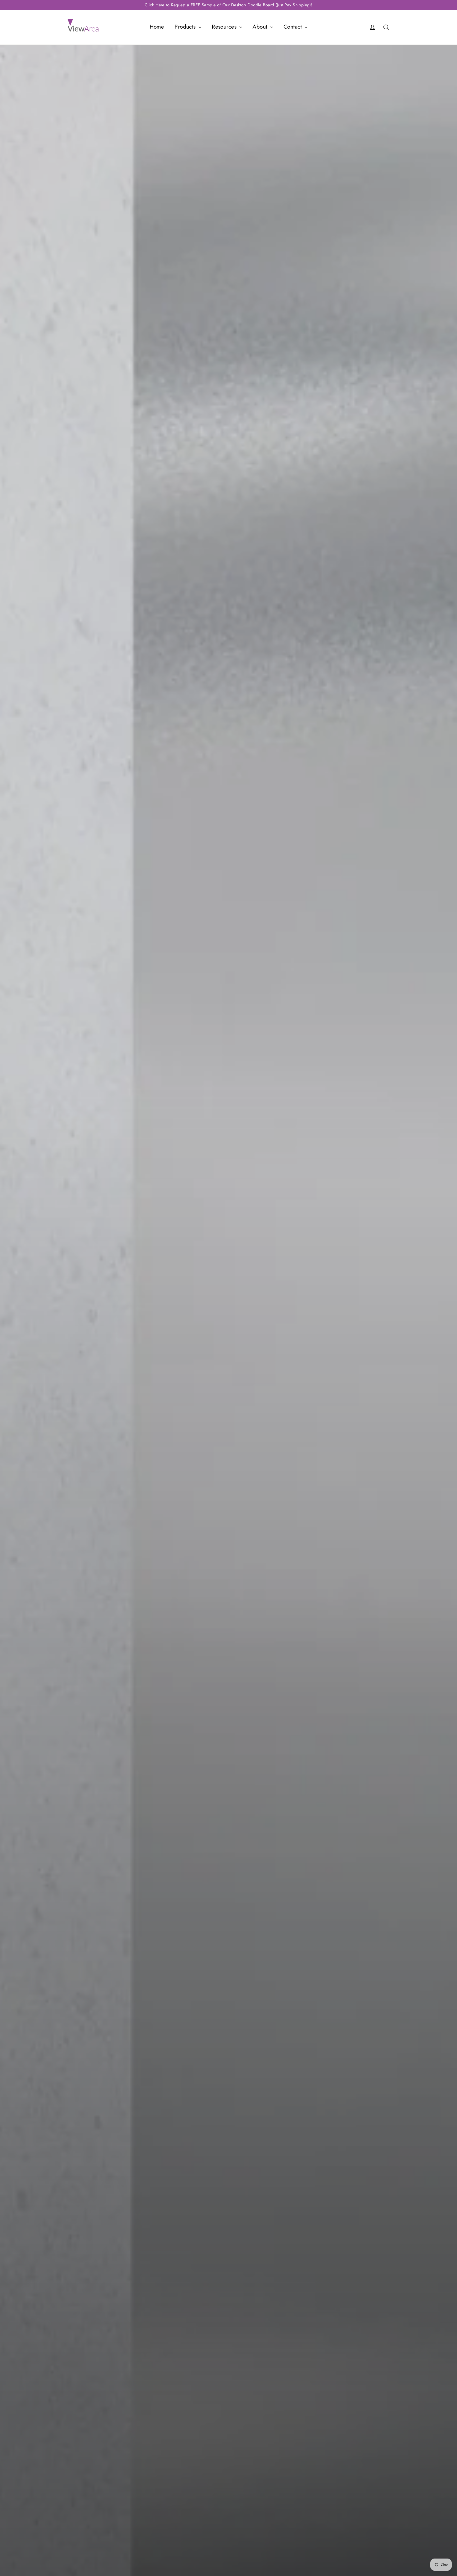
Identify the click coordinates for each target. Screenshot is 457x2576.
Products (186, 27)
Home (157, 27)
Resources (225, 27)
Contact (293, 27)
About (261, 27)
